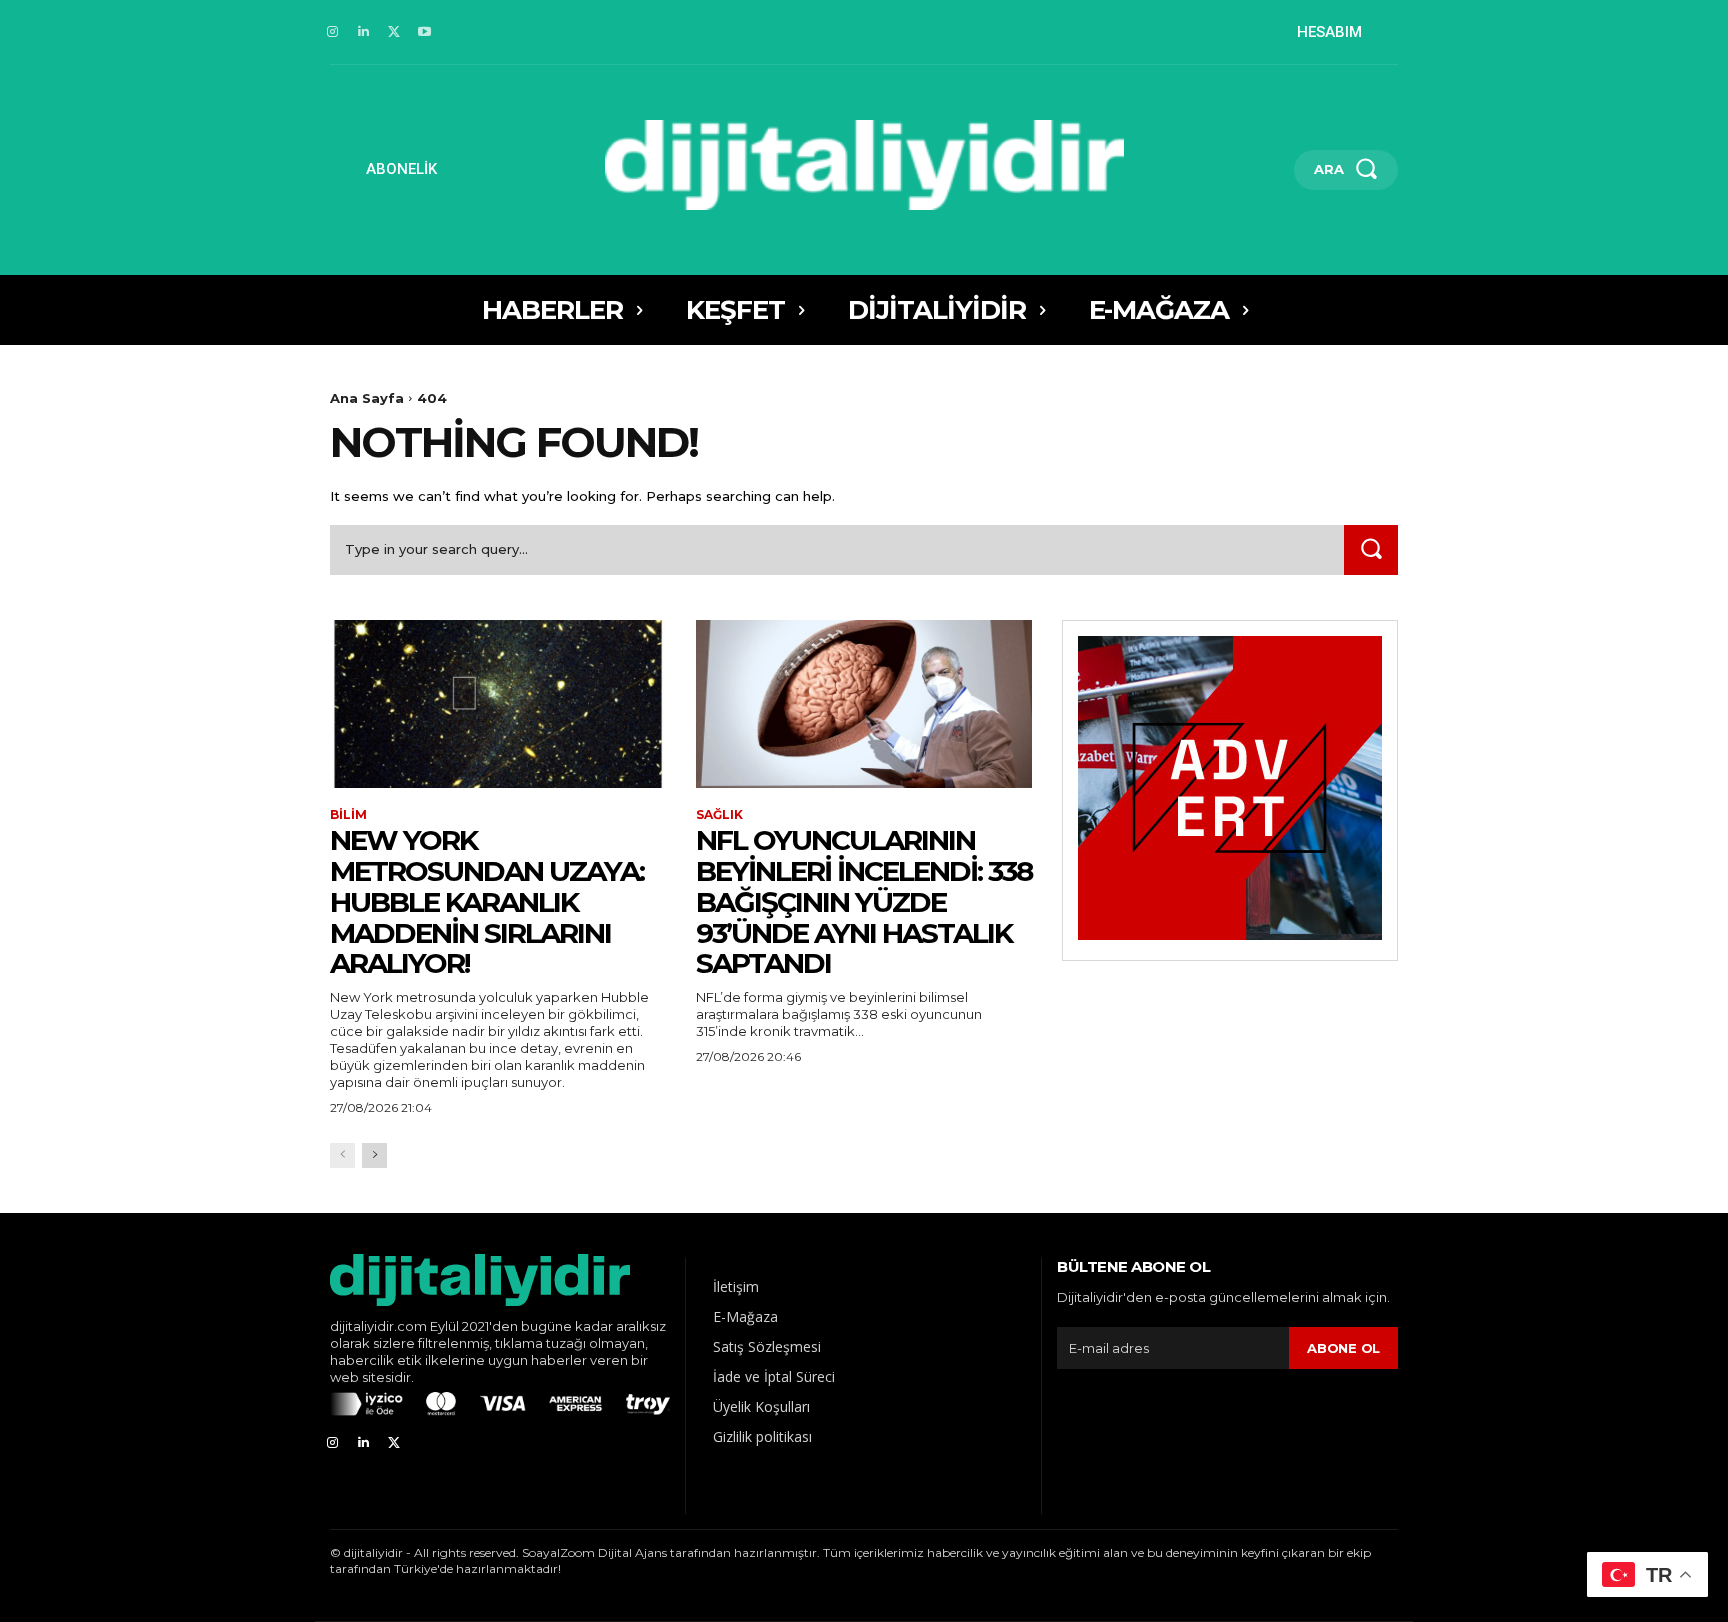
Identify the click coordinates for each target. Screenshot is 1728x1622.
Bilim (348, 815)
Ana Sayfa (367, 398)
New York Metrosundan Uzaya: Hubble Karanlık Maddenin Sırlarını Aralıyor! (487, 901)
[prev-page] (342, 1155)
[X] (394, 32)
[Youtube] (424, 32)
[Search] (1371, 549)
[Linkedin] (363, 32)
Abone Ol (1343, 1348)
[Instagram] (332, 32)
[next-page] (374, 1155)
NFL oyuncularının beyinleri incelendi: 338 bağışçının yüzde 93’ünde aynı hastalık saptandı (864, 901)
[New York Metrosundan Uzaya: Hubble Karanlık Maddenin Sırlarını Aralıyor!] (498, 704)
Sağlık (719, 815)
